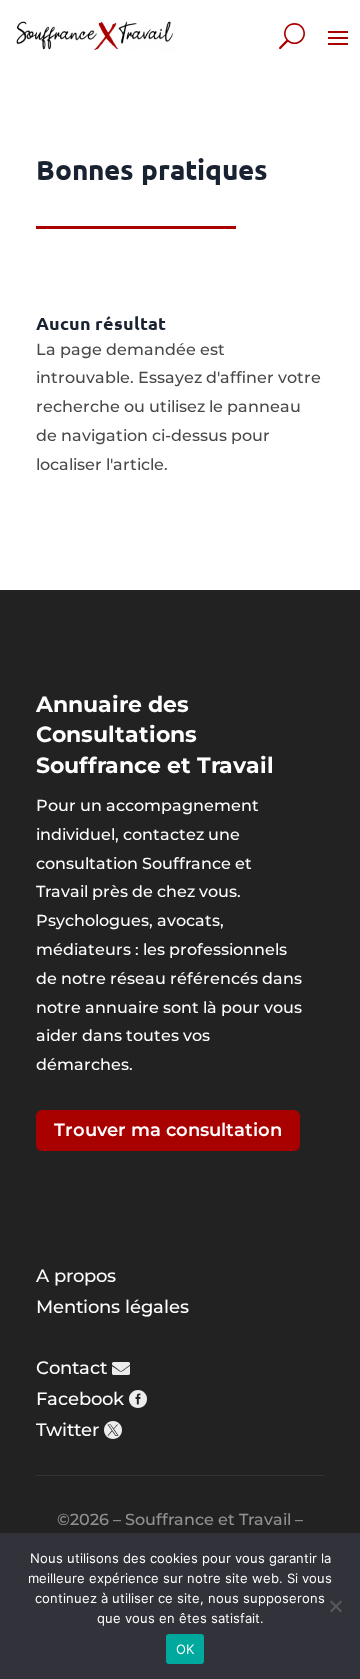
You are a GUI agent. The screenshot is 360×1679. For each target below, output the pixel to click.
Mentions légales (112, 1307)
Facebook (80, 1399)
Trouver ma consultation (168, 1130)
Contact (71, 1368)
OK (185, 1649)
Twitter (67, 1430)
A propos (76, 1276)
